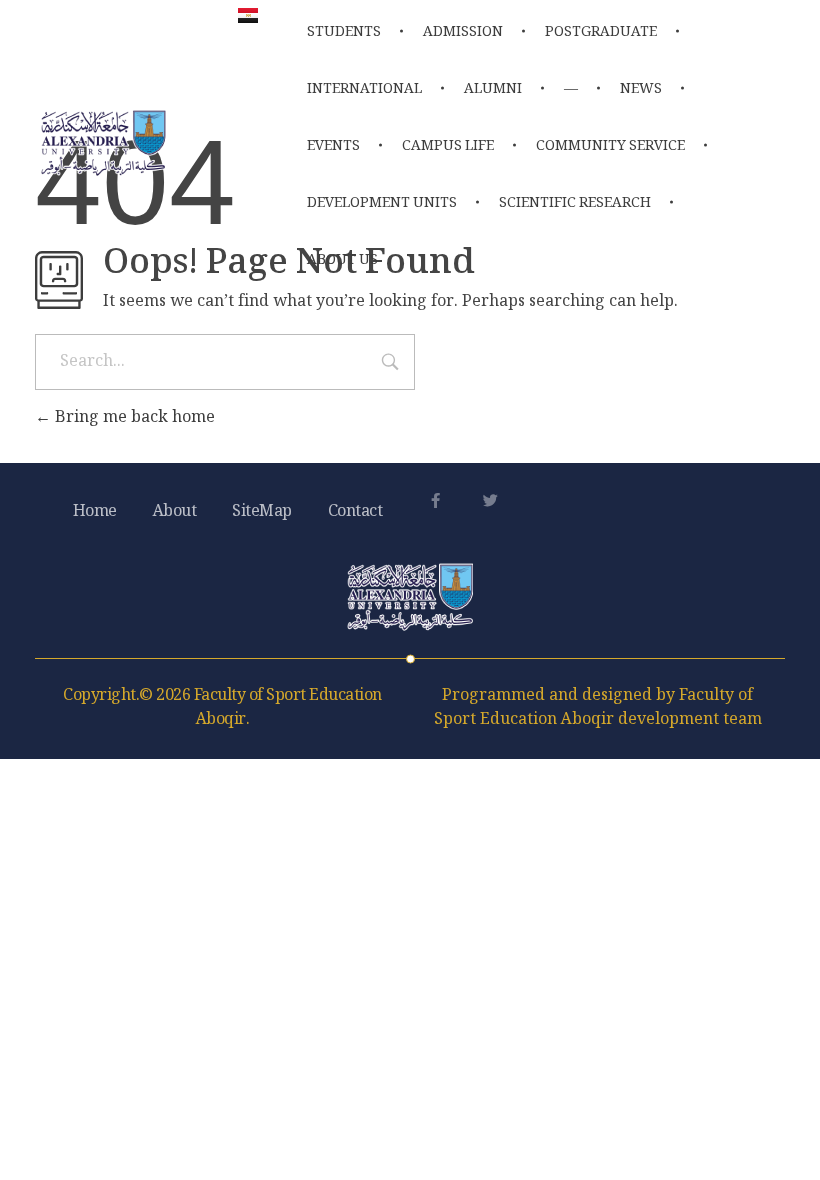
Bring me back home (133, 418)
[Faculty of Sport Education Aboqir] (103, 143)
